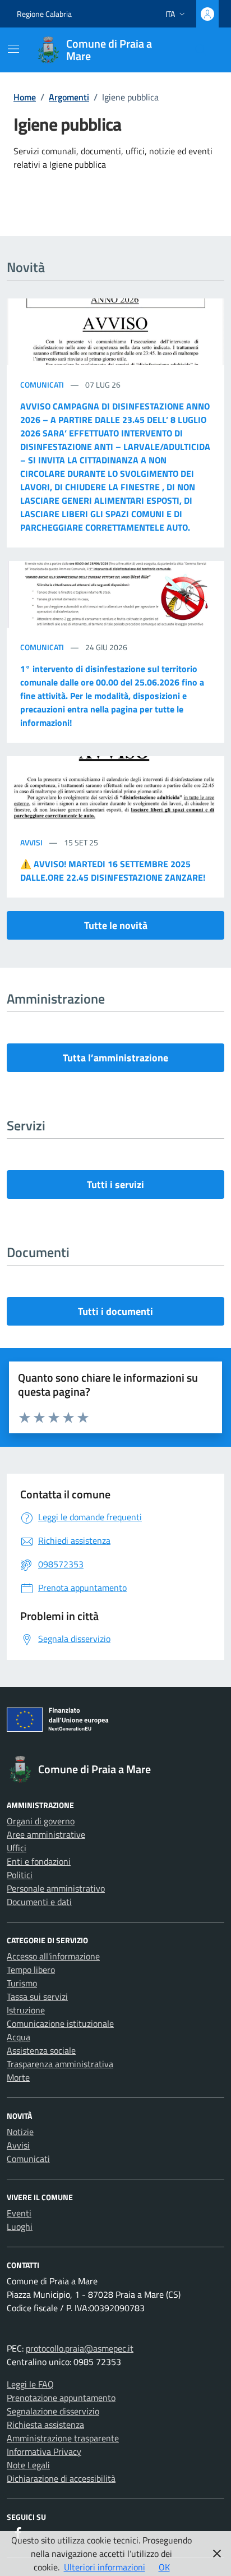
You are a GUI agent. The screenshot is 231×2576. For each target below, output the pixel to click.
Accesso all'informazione (53, 1956)
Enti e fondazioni (39, 1861)
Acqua (19, 2037)
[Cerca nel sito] (201, 50)
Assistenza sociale (41, 2050)
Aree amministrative (46, 1834)
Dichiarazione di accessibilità (61, 2478)
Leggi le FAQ (30, 2384)
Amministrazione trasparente (63, 2438)
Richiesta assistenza (45, 2425)
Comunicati (43, 385)
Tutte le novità (116, 925)
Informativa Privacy (44, 2451)
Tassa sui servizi (37, 1997)
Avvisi (32, 842)
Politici (20, 1875)
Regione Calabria (44, 14)
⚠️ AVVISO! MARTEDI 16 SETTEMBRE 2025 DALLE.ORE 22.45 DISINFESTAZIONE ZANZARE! (113, 871)
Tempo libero (31, 1970)
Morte (18, 2077)
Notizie (20, 2132)
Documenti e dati (39, 1902)
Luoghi (20, 2227)
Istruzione (26, 2010)
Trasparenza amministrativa (60, 2064)
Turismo (22, 1983)
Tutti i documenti (115, 1311)
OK (164, 2567)
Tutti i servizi (115, 1185)
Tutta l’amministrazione (115, 1058)
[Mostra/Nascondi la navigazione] (13, 49)
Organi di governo (41, 1821)
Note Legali (28, 2465)
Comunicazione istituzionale (60, 2023)
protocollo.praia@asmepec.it (80, 2348)
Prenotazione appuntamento (61, 2398)
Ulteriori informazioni (105, 2567)
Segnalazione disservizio (53, 2411)
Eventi (19, 2213)
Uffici (17, 1848)
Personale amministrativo (56, 1888)
